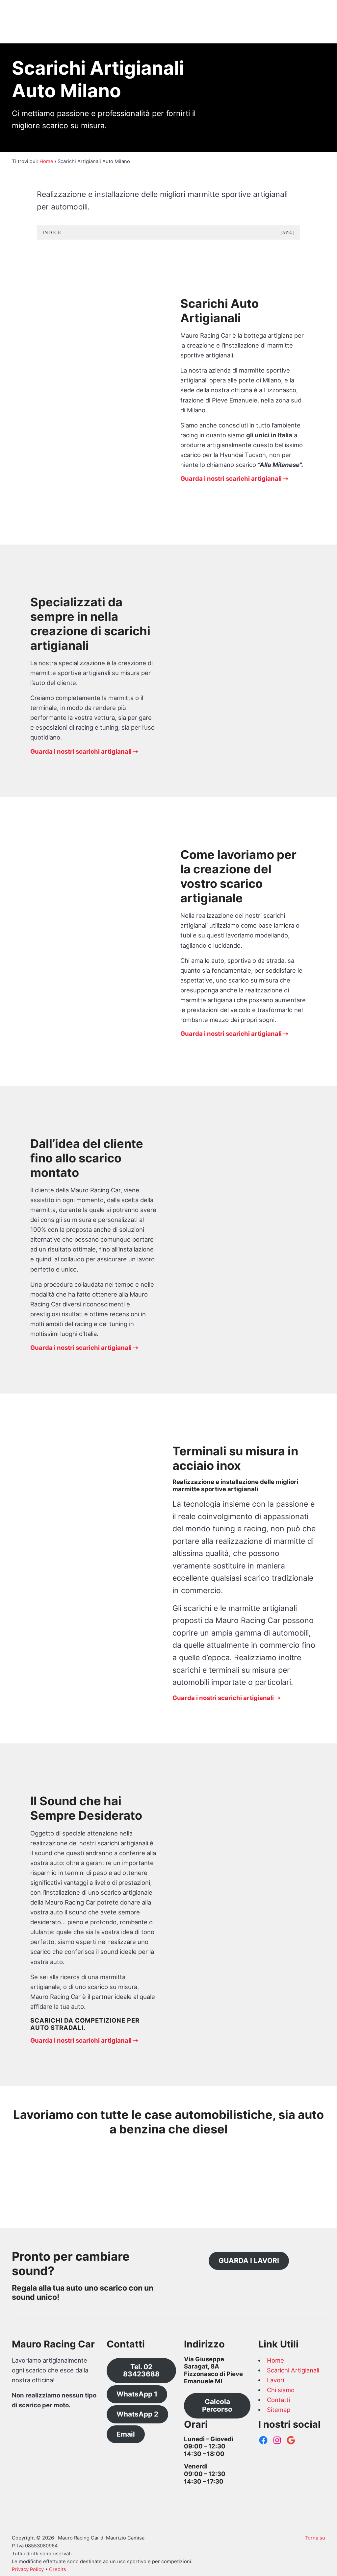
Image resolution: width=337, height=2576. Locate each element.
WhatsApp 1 (137, 2394)
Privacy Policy (28, 2569)
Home (275, 2360)
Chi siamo (281, 2390)
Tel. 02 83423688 (141, 2370)
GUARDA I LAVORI (249, 2260)
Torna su (315, 2538)
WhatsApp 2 (137, 2414)
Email (126, 2434)
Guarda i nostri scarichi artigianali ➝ (234, 478)
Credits (58, 2569)
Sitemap (279, 2410)
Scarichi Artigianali (293, 2370)
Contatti (278, 2400)
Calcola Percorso (217, 2405)
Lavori (275, 2380)
